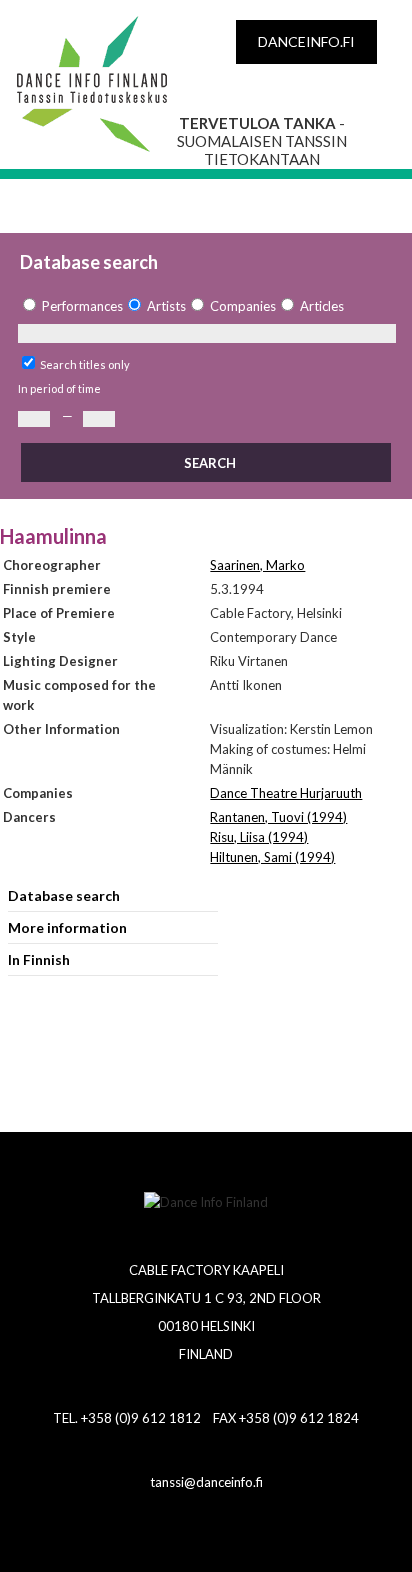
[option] (70, 306)
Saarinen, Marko (257, 565)
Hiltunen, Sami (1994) (272, 857)
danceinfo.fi (306, 41)
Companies (243, 306)
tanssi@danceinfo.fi (206, 1482)
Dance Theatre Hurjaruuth (286, 793)
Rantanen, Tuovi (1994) (278, 817)
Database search (64, 895)
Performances (82, 306)
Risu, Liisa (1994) (259, 837)
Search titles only (85, 364)
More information (67, 927)
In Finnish (39, 959)
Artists (166, 306)
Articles (322, 306)
